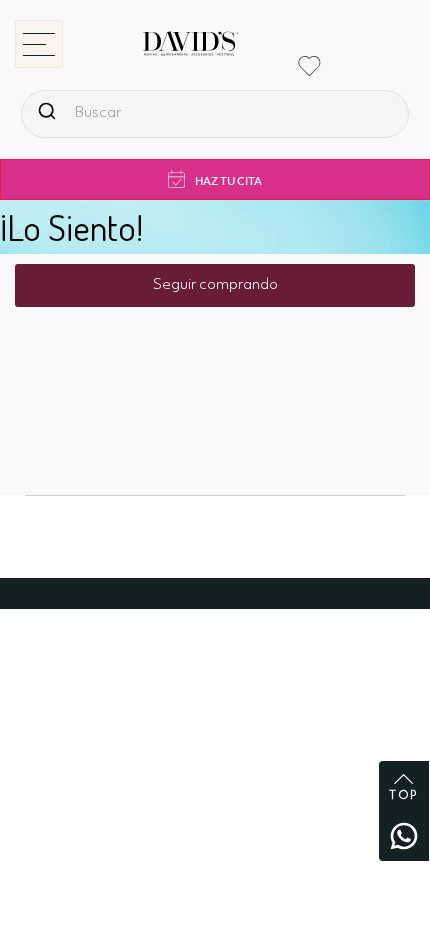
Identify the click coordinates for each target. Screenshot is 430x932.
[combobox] (215, 114)
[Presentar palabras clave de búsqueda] (47, 111)
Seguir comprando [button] (215, 285)
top (404, 796)
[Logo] (175, 52)
